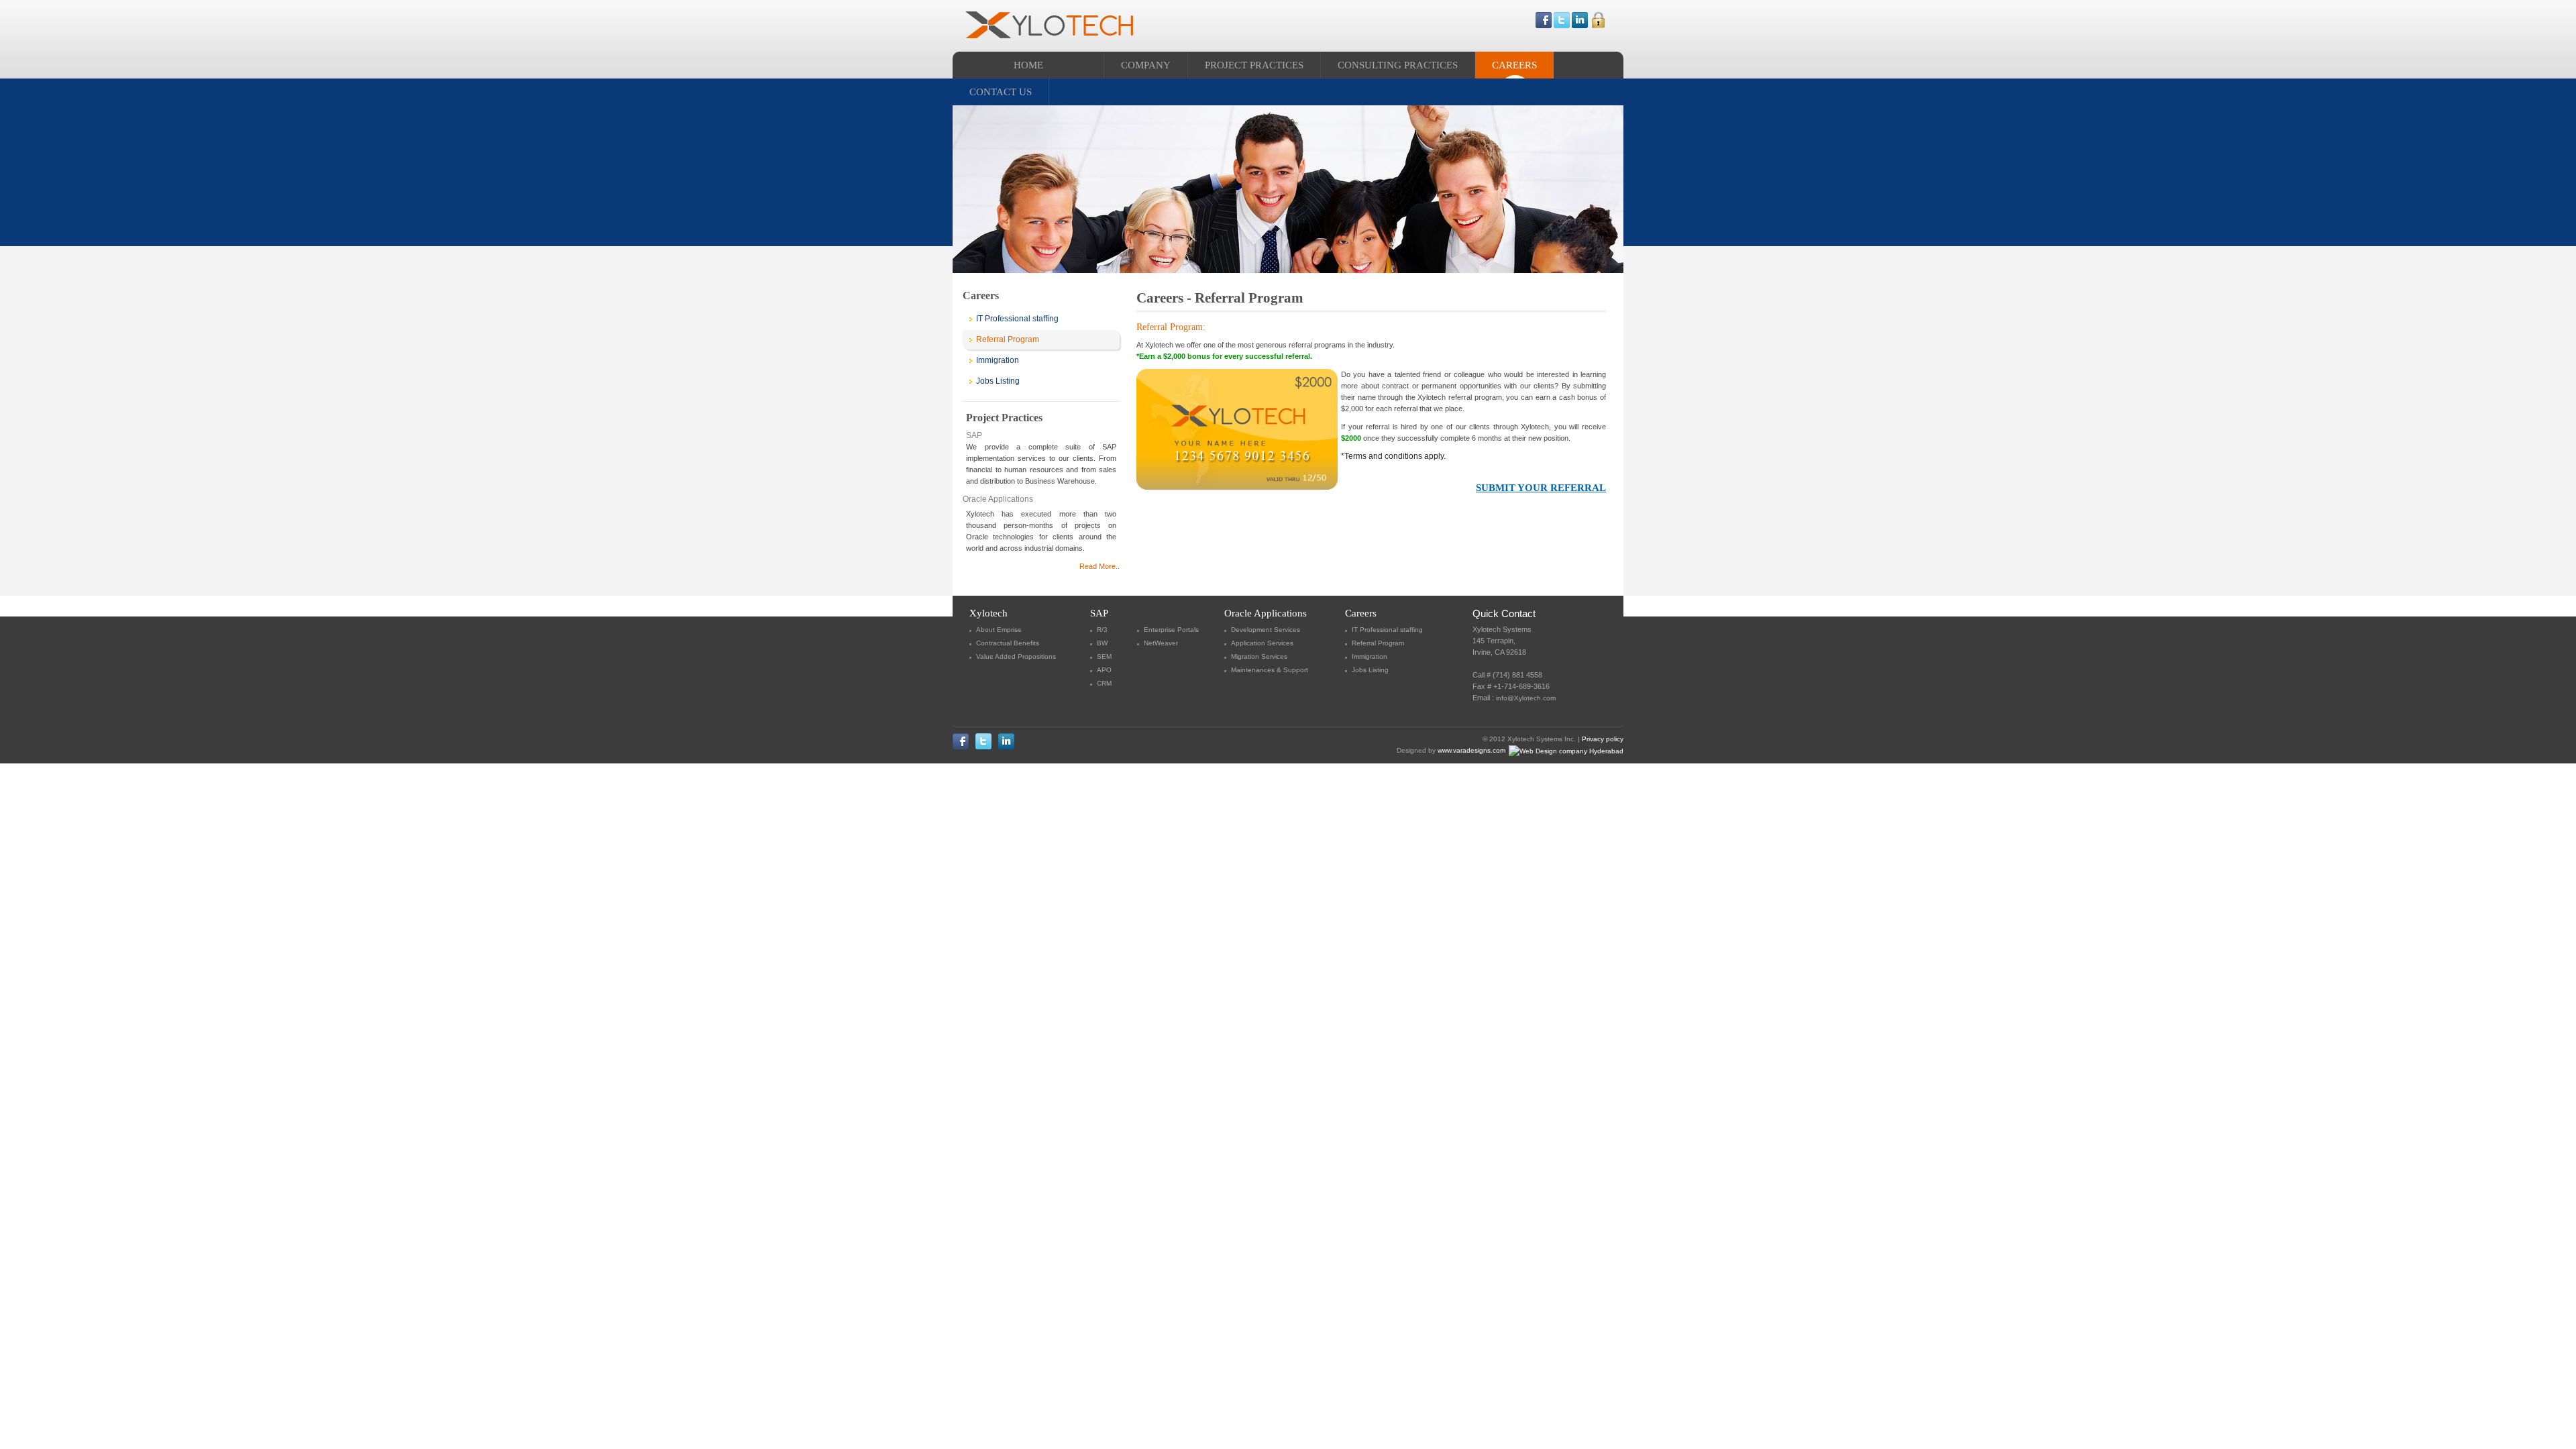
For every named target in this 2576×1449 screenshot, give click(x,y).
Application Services (1262, 643)
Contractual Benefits (1008, 643)
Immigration (998, 360)
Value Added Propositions (1016, 656)
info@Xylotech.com (1526, 698)
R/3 (1102, 630)
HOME (1028, 65)
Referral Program (1008, 339)
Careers (1514, 65)
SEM (1104, 656)
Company (1146, 65)
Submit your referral (1541, 488)
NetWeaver (1161, 643)
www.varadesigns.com (1472, 750)
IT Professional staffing (1017, 319)
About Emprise (999, 630)
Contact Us (1001, 92)
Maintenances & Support (1270, 670)
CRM (1104, 683)
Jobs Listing (998, 381)
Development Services (1266, 630)
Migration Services (1259, 656)
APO (1104, 670)
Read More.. (1099, 566)
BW (1102, 643)
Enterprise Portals (1171, 630)
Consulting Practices (1398, 65)
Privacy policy (1603, 739)
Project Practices (1254, 65)
